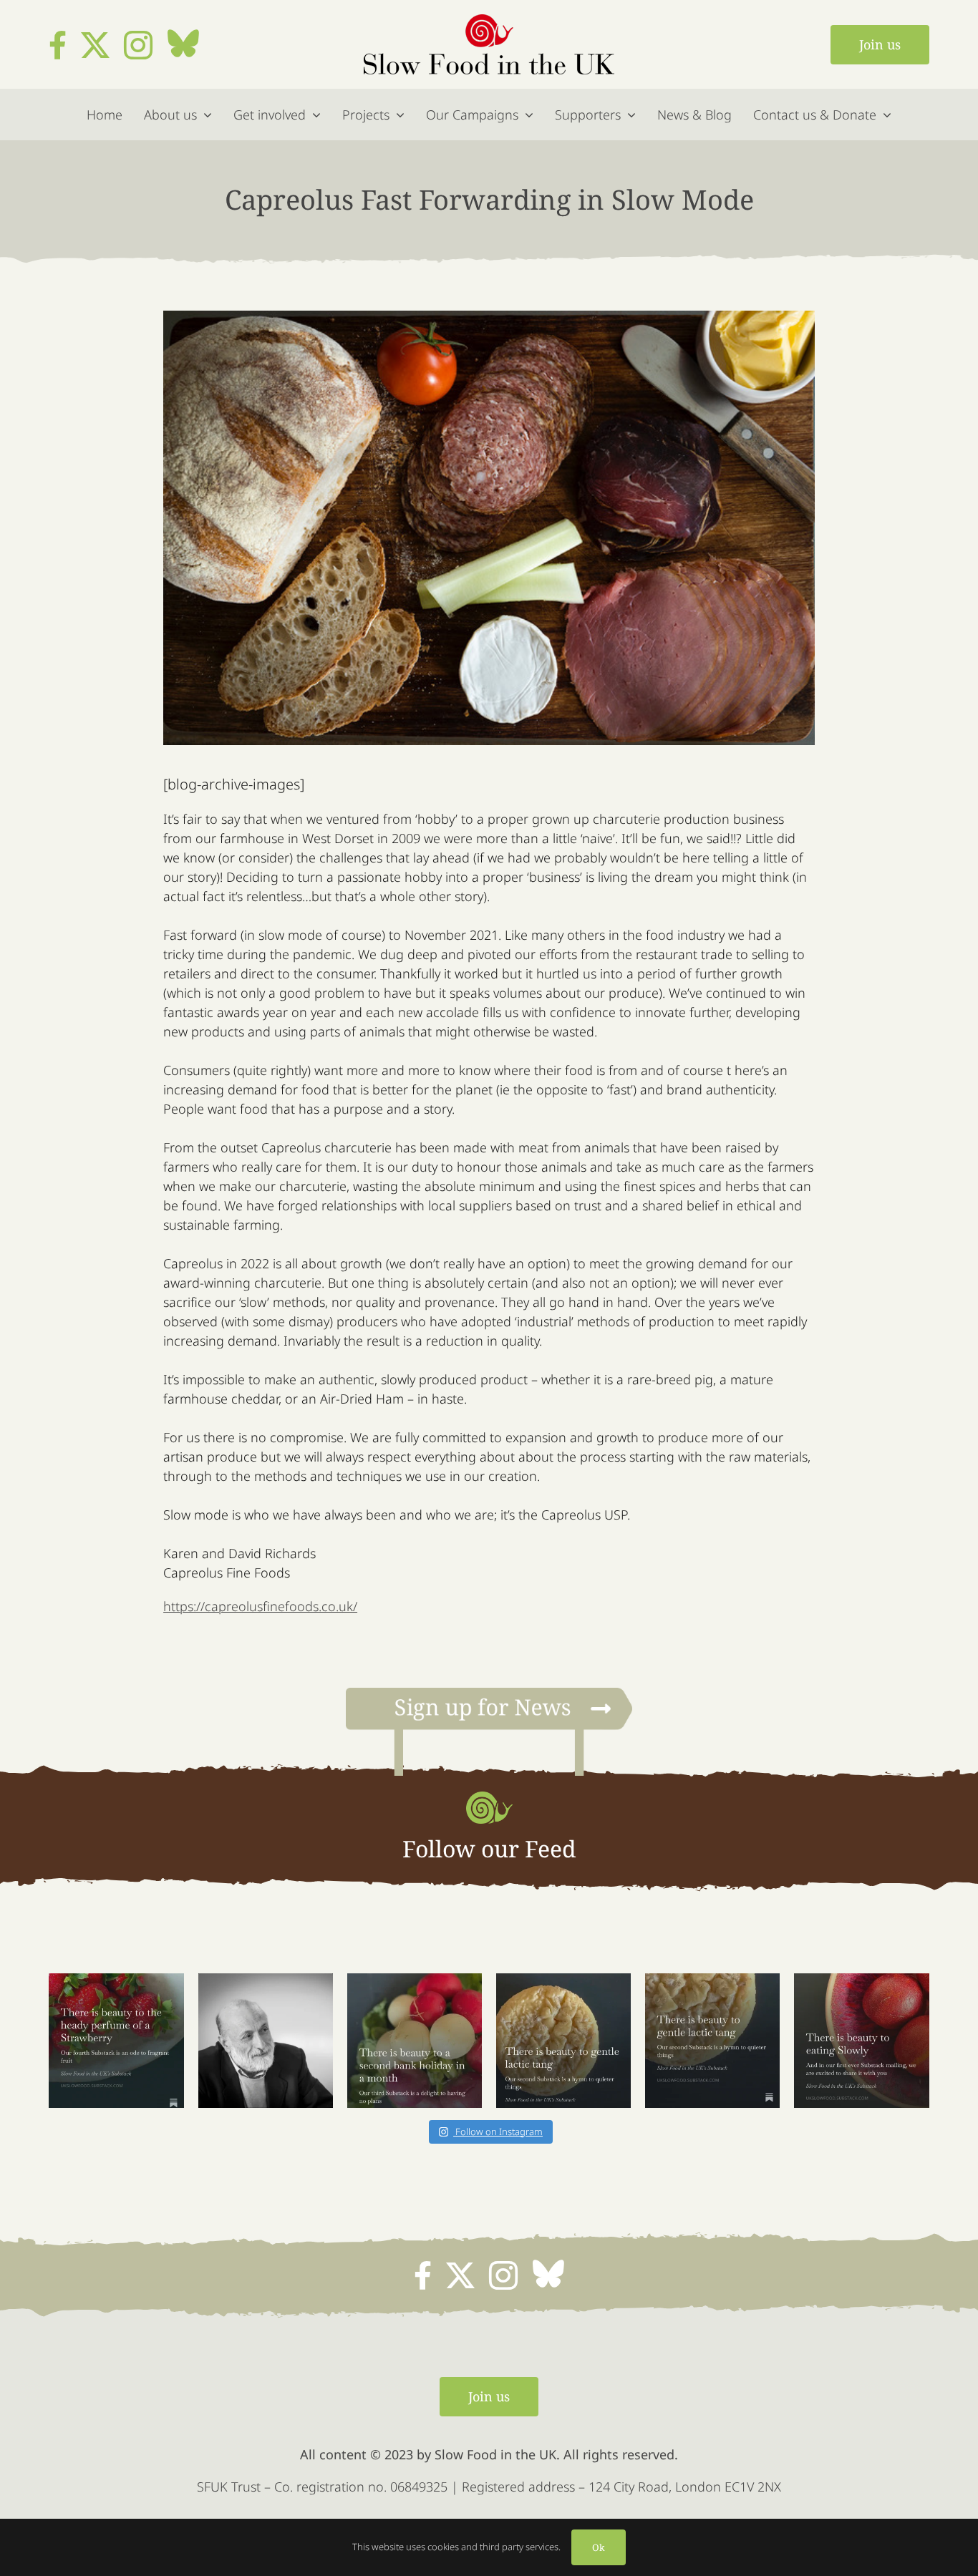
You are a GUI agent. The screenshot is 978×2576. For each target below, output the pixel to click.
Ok (599, 2547)
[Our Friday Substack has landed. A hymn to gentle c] (712, 2041)
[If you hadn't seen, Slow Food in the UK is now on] (563, 2041)
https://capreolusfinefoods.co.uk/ (260, 1606)
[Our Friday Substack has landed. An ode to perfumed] (116, 2041)
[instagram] (138, 45)
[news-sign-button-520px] (489, 1695)
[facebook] (58, 45)
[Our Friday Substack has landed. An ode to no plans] (415, 2041)
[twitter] (95, 45)
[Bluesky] (183, 44)
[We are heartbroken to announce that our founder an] (266, 2041)
